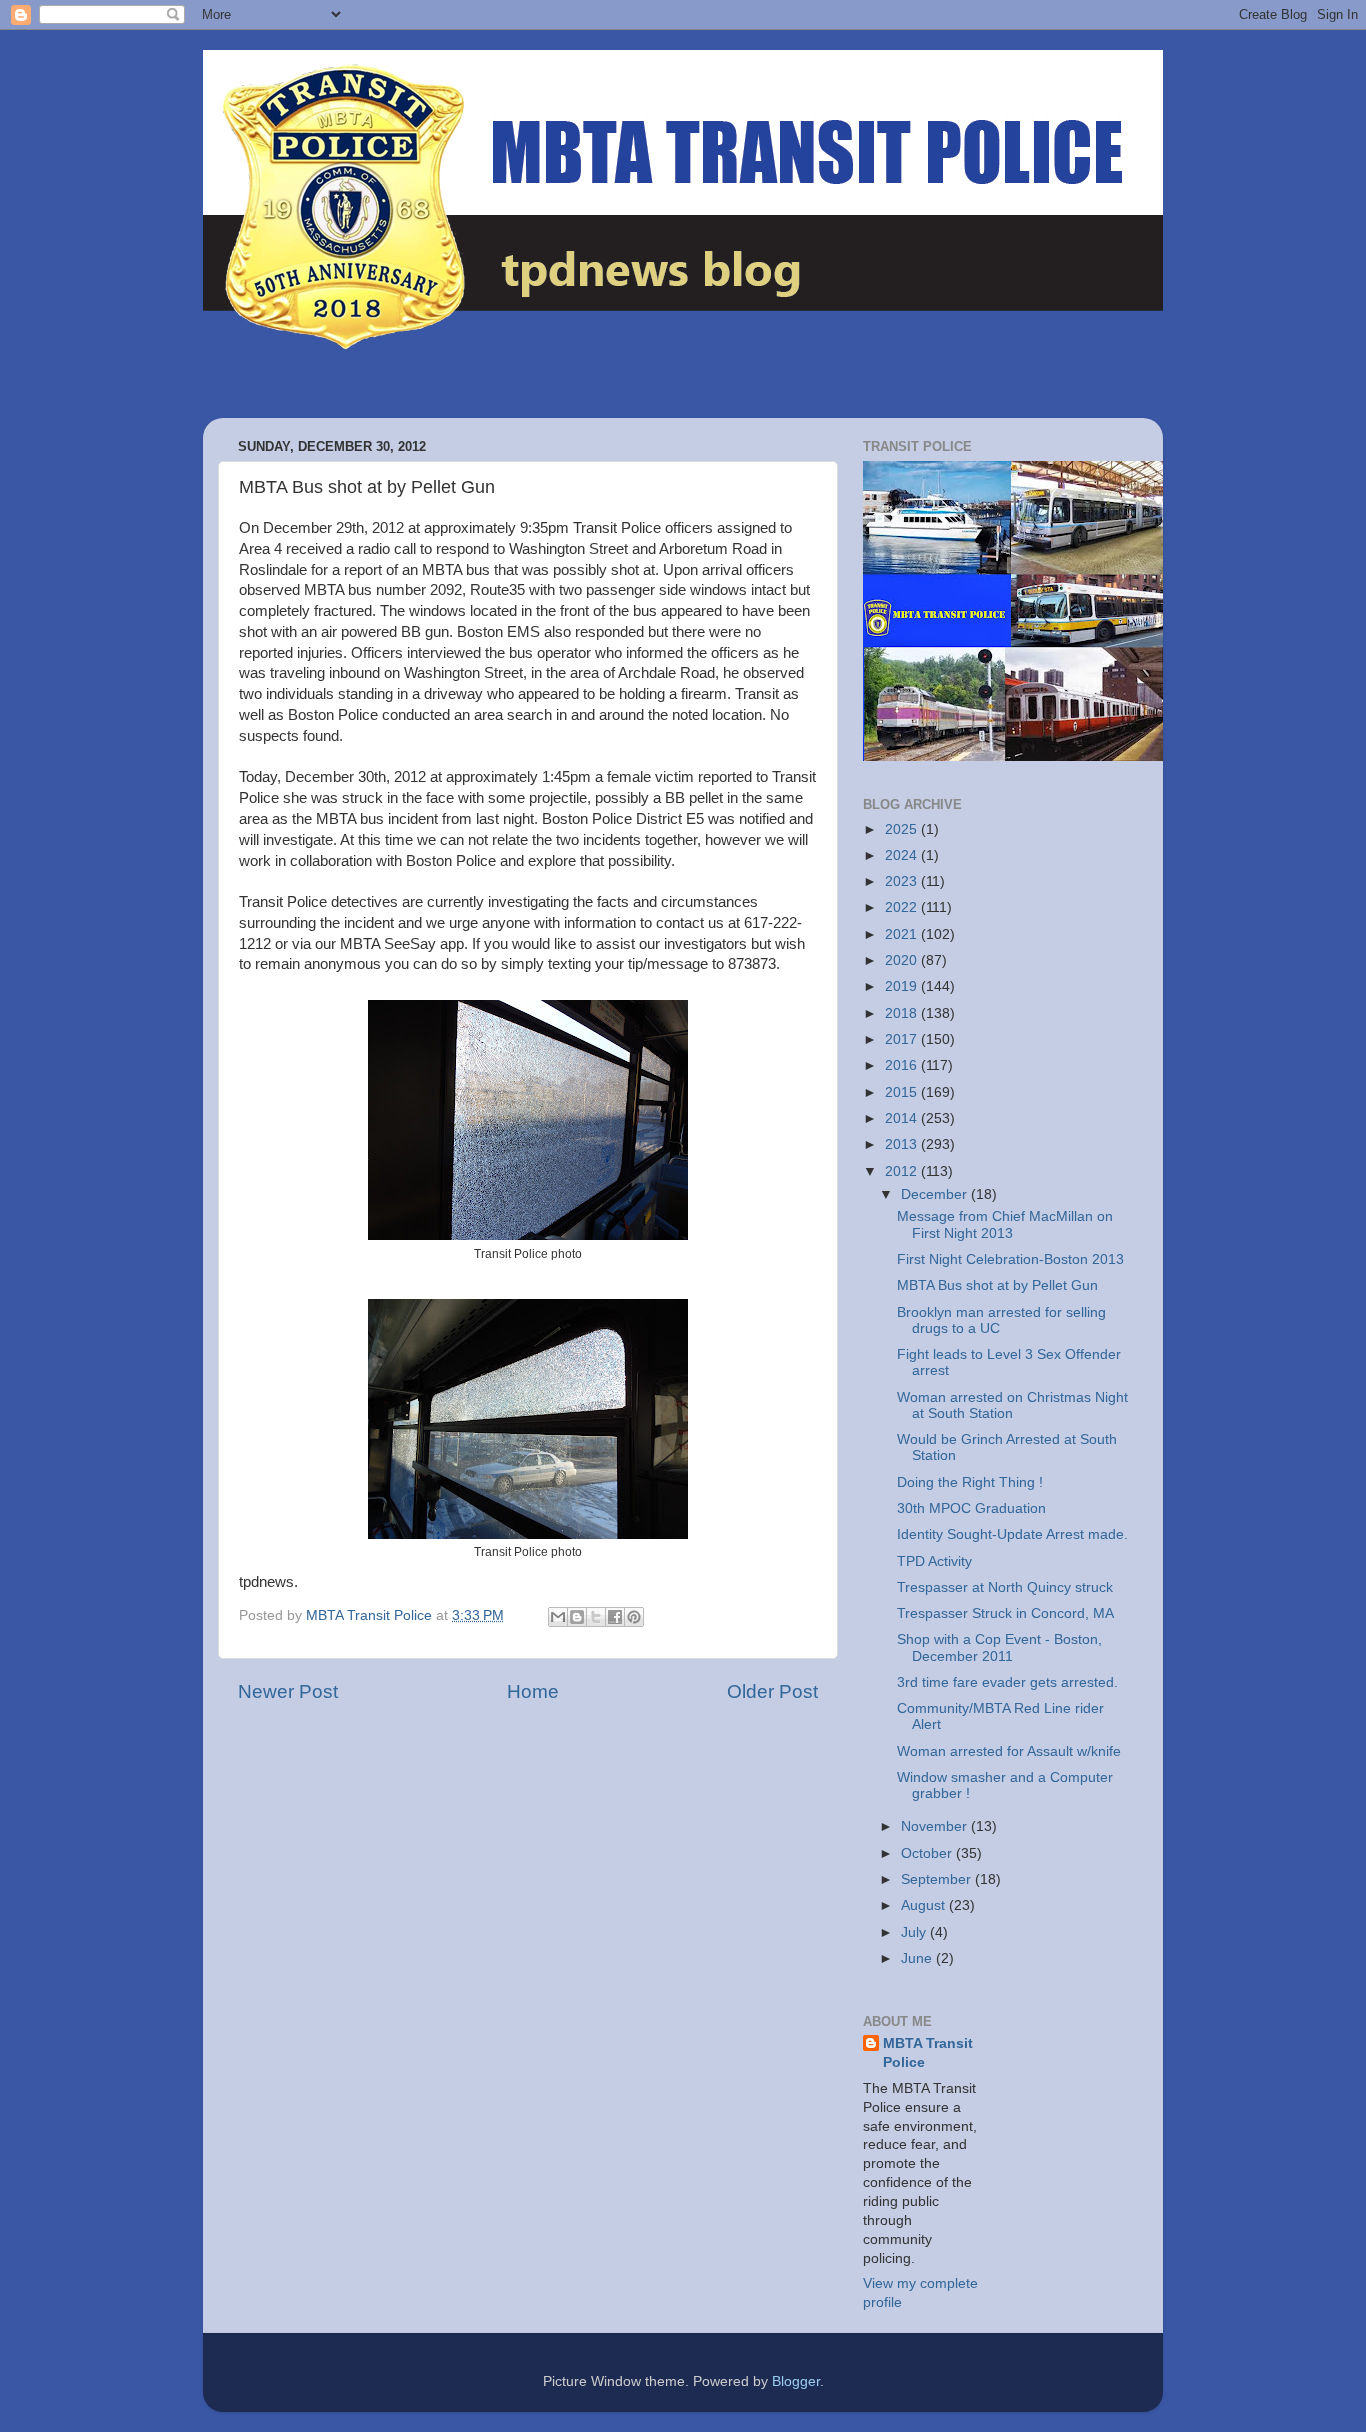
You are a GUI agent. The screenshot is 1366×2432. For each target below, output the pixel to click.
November (936, 1826)
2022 (903, 907)
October (928, 1853)
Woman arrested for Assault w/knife (1009, 1751)
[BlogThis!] (577, 1617)
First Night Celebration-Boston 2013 (1010, 1259)
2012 (903, 1171)
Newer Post (288, 1691)
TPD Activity (934, 1561)
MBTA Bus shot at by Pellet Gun (997, 1285)
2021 (903, 934)
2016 (903, 1065)
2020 (903, 960)
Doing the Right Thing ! (970, 1482)
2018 (903, 1013)
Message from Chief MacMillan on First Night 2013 (1005, 1224)
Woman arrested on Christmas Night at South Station (1012, 1405)
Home (533, 1691)
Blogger (796, 2381)
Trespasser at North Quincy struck (1005, 1587)
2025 (903, 829)
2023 (903, 881)
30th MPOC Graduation (971, 1508)
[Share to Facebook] (615, 1617)
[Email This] (558, 1617)
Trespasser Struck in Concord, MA (1005, 1613)
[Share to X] (596, 1617)
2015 (903, 1092)
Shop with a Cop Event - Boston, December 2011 (999, 1647)
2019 (903, 986)
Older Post (772, 1691)
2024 (903, 855)
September (938, 1879)
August (925, 1905)
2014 (903, 1118)
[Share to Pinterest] (634, 1617)
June (918, 1958)
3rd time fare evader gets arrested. (1007, 1682)
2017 (903, 1039)
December (936, 1194)
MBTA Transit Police (928, 2053)
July (915, 1932)
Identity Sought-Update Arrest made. (1012, 1534)
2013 (903, 1144)
